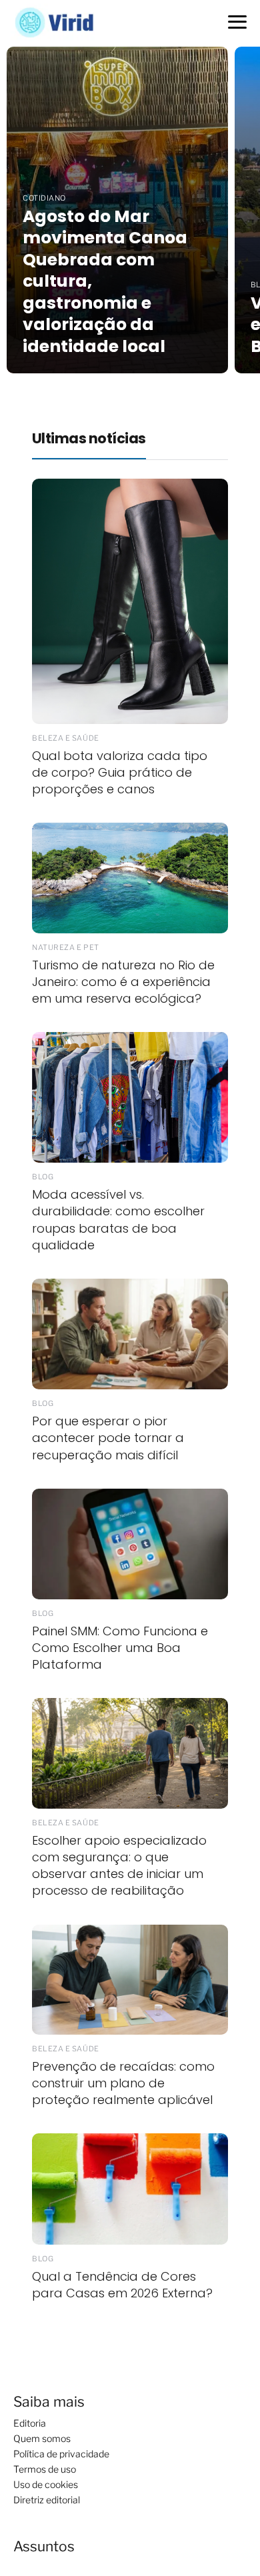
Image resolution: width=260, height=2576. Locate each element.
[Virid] (61, 22)
